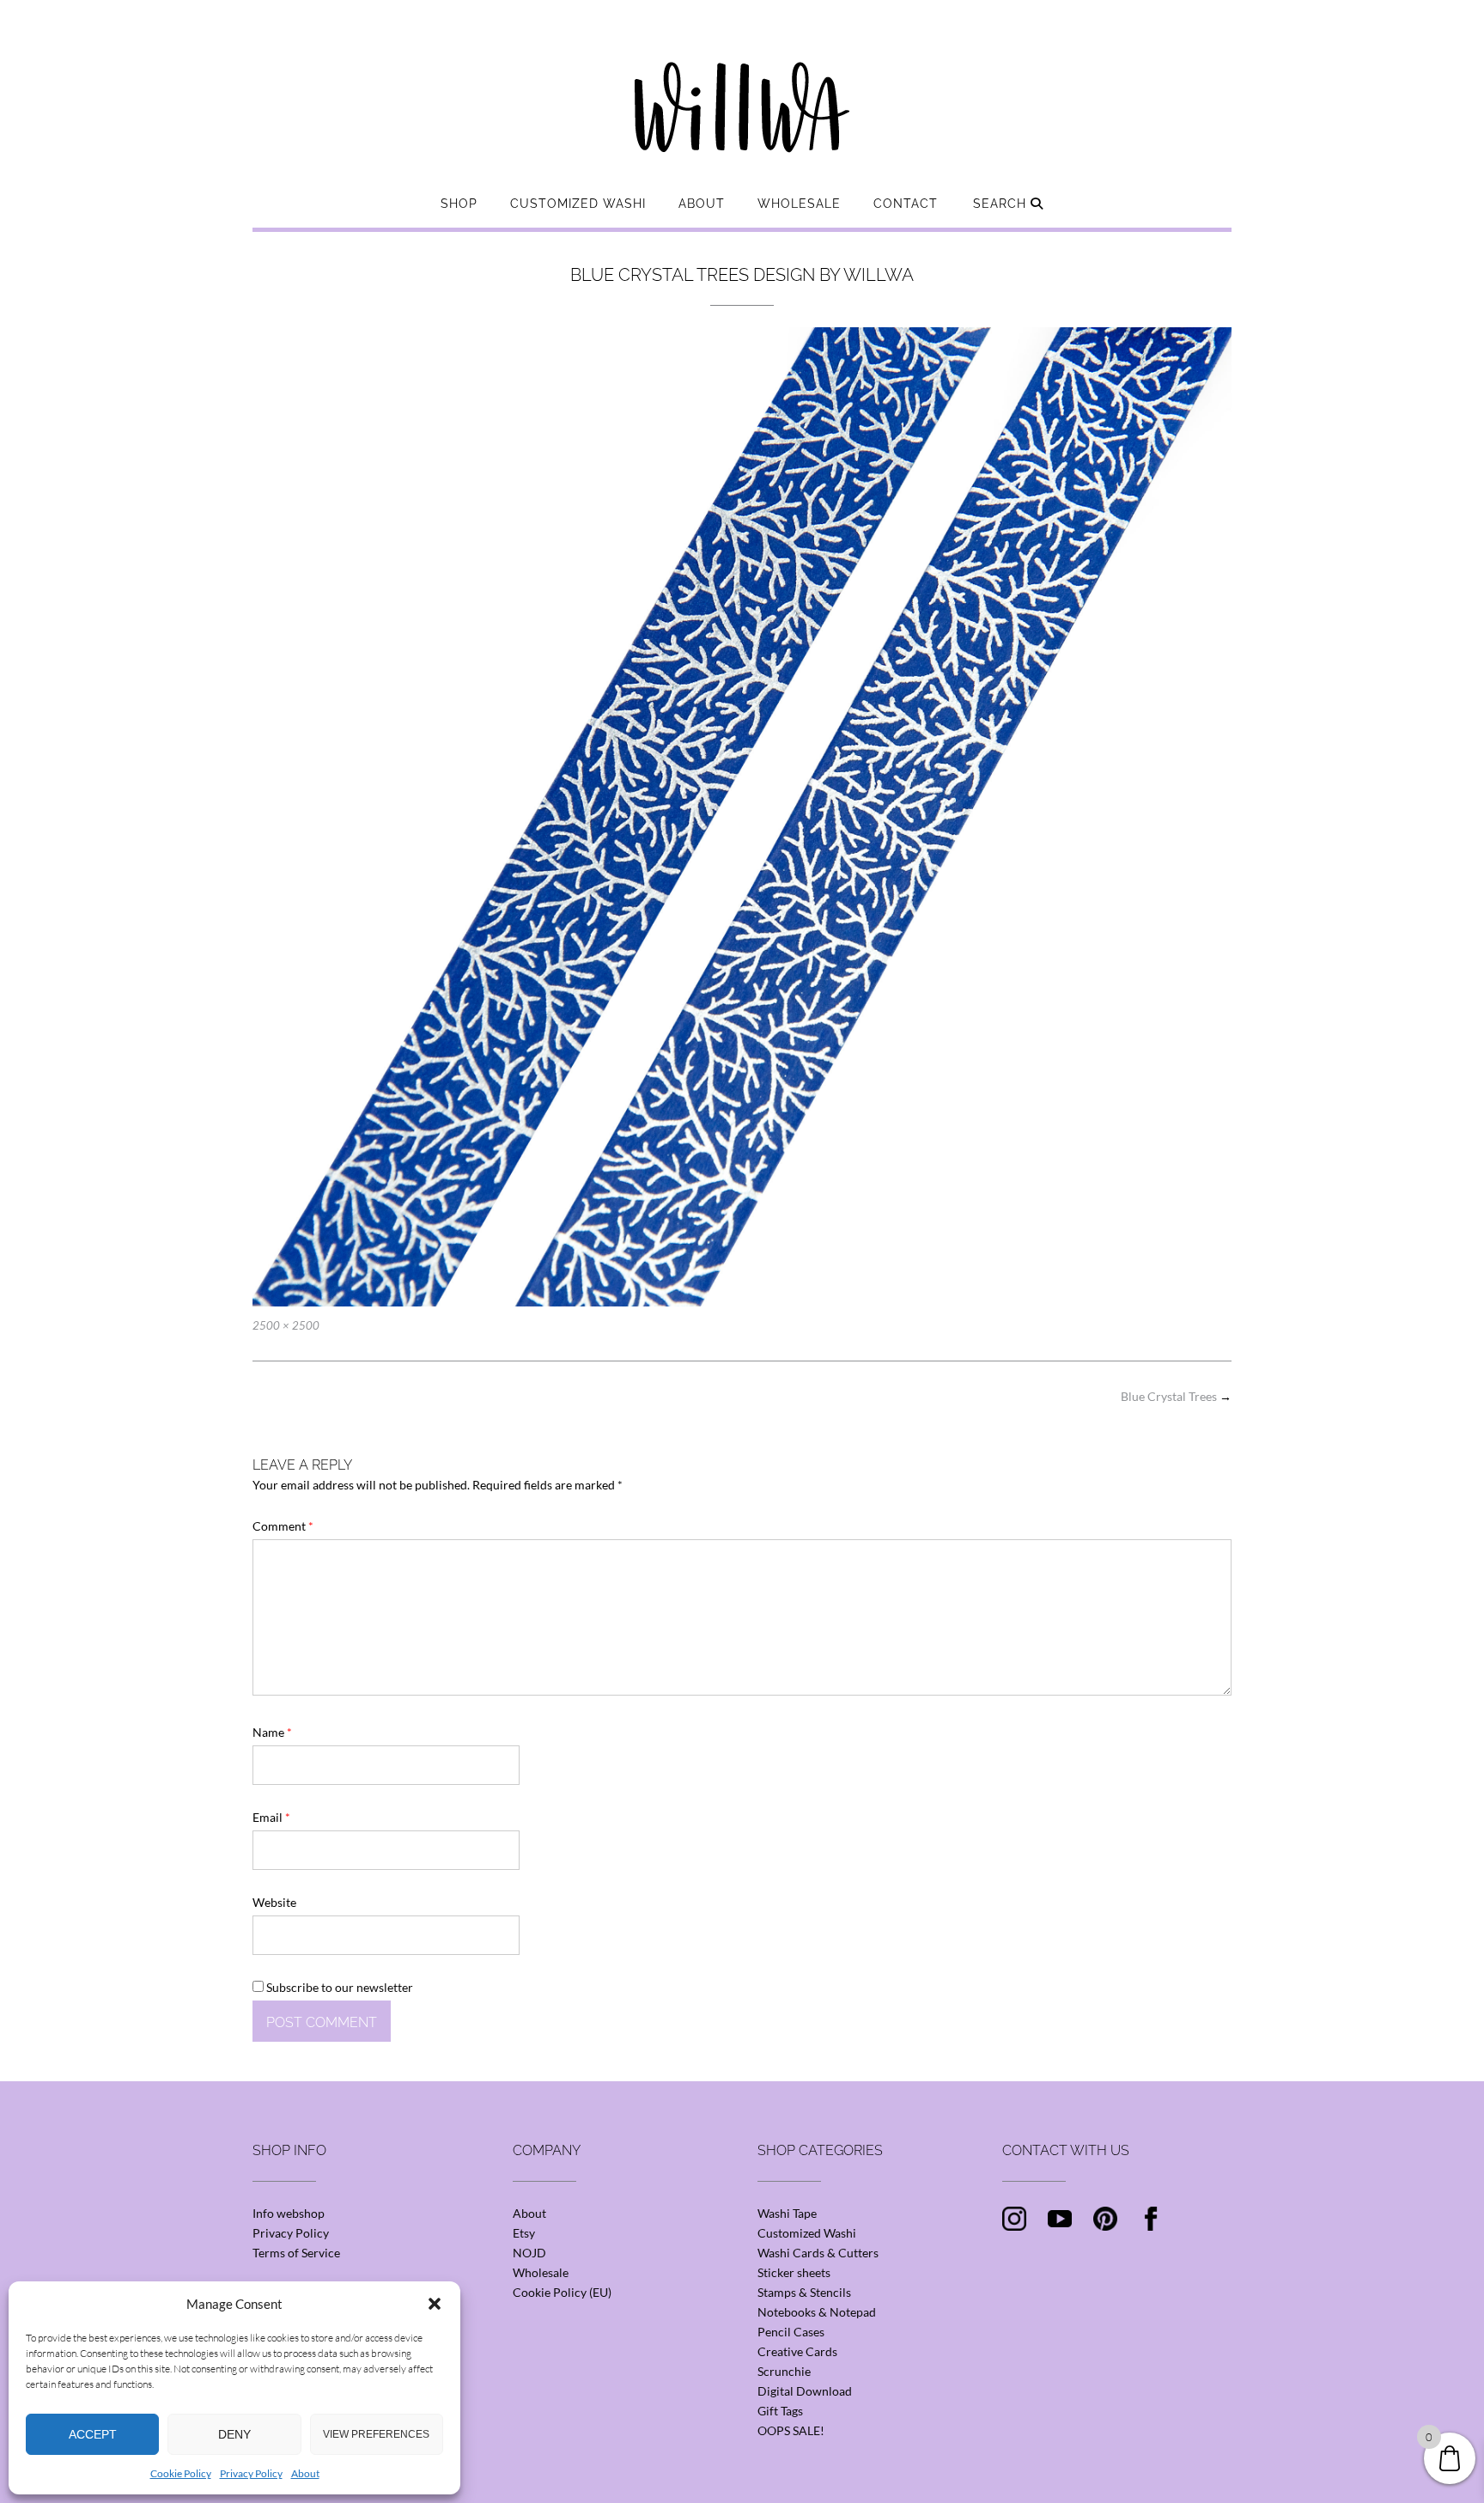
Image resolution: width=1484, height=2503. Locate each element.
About (305, 2473)
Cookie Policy (181, 2473)
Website (274, 1902)
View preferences (376, 2434)
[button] (435, 2304)
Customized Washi (578, 204)
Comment (283, 1526)
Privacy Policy (251, 2473)
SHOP (459, 204)
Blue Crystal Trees (1176, 1396)
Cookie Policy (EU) (562, 2292)
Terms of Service (296, 2253)
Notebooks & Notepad (817, 2312)
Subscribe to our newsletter (338, 1987)
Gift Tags (780, 2411)
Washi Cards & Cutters (818, 2253)
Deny (234, 2434)
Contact (906, 204)
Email (271, 1817)
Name (272, 1732)
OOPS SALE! (791, 2430)
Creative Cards (797, 2351)
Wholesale (799, 204)
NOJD (529, 2253)
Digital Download (805, 2391)
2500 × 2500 (286, 1325)
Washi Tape (787, 2213)
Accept (93, 2434)
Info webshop (289, 2213)
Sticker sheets (794, 2272)
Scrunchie (784, 2371)
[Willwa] (742, 80)
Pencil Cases (791, 2332)
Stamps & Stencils (804, 2292)
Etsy (524, 2233)
